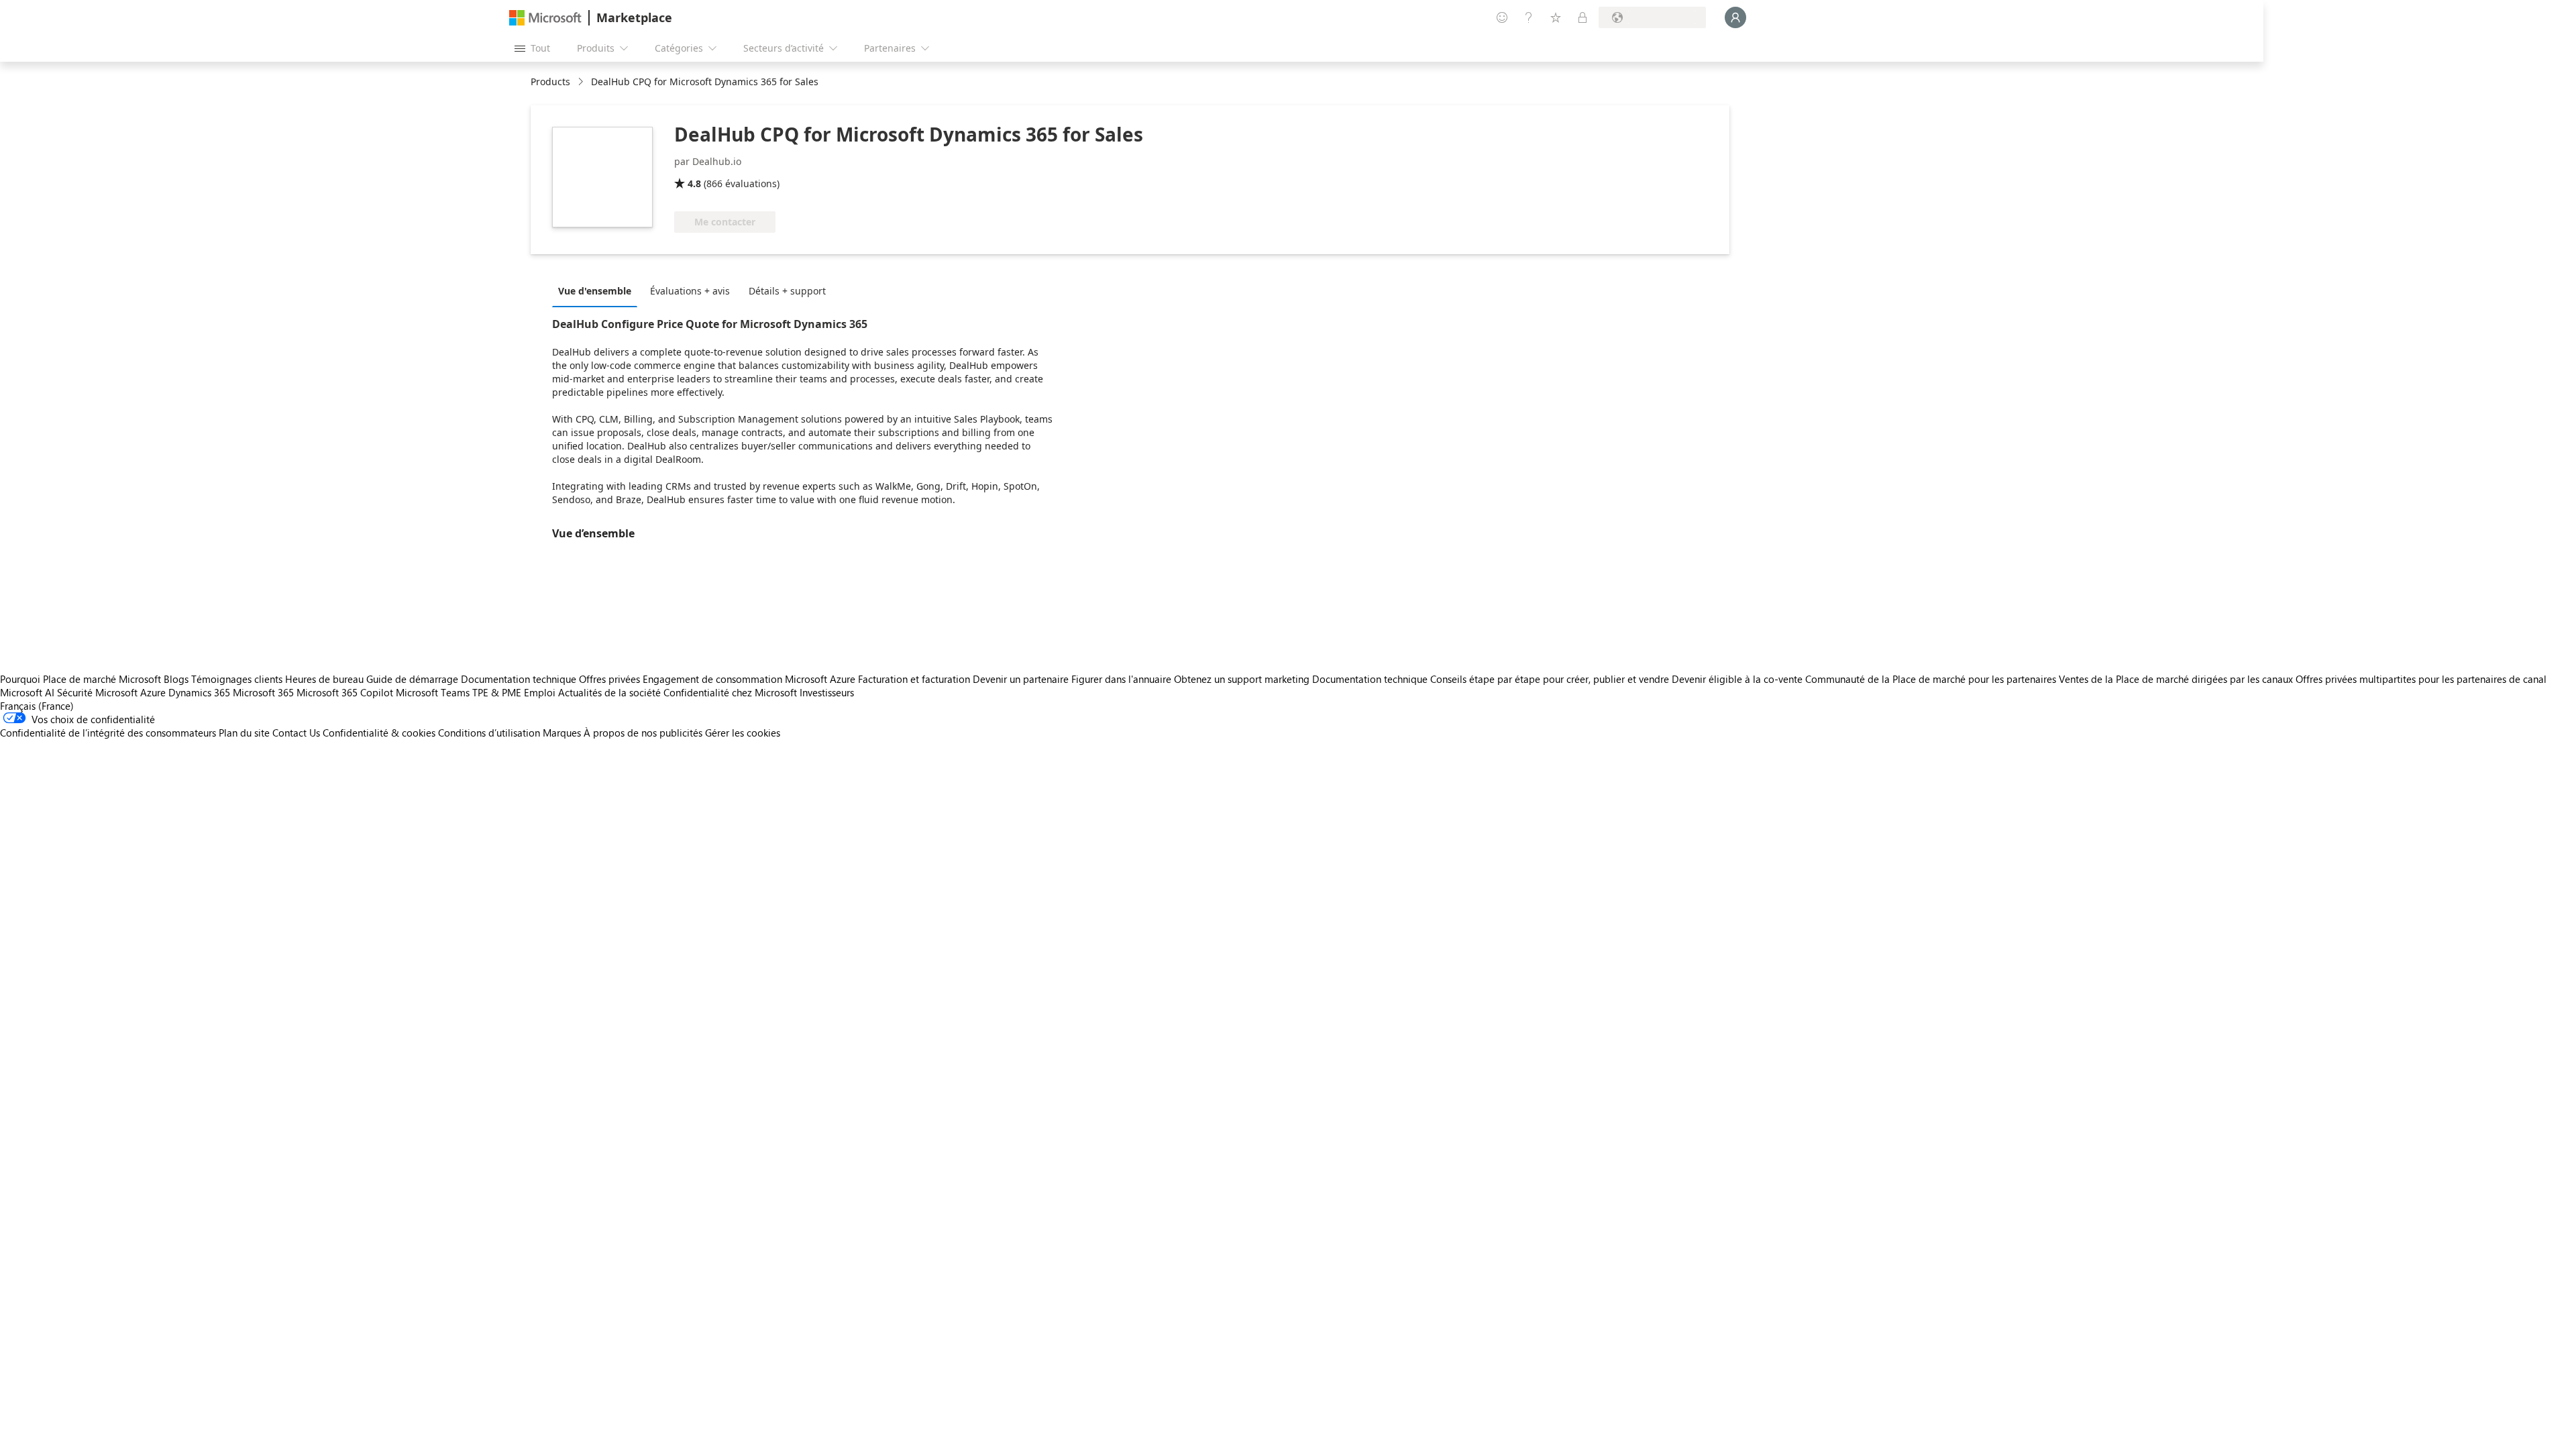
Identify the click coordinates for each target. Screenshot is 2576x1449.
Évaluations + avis (690, 291)
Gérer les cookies (743, 733)
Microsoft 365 (263, 692)
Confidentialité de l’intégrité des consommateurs (108, 733)
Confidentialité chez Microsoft (730, 692)
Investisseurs (827, 692)
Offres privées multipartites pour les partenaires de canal (2421, 679)
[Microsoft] (545, 18)
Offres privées (609, 679)
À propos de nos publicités (643, 733)
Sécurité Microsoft (97, 692)
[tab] (598, 290)
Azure (153, 692)
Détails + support (787, 291)
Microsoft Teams (433, 692)
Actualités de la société (609, 692)
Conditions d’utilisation (489, 733)
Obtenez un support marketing (1242, 679)
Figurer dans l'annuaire (1121, 679)
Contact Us (296, 733)
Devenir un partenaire (1021, 679)
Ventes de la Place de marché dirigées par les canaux (2176, 679)
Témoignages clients (237, 679)
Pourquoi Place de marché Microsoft (80, 679)
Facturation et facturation (914, 679)
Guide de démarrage (412, 679)
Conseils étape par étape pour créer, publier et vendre (1550, 679)
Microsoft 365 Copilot (345, 692)
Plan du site (244, 733)
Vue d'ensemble (595, 291)
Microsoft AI (27, 692)
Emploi (540, 692)
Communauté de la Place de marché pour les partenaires (1931, 679)
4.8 (694, 183)
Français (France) (37, 706)
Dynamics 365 (199, 692)
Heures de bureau (324, 679)
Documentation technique (519, 679)
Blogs (176, 679)
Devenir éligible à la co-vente (1737, 679)
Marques (562, 733)
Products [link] (550, 82)
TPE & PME (497, 692)
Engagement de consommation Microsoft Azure (750, 679)
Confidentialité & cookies (379, 733)
